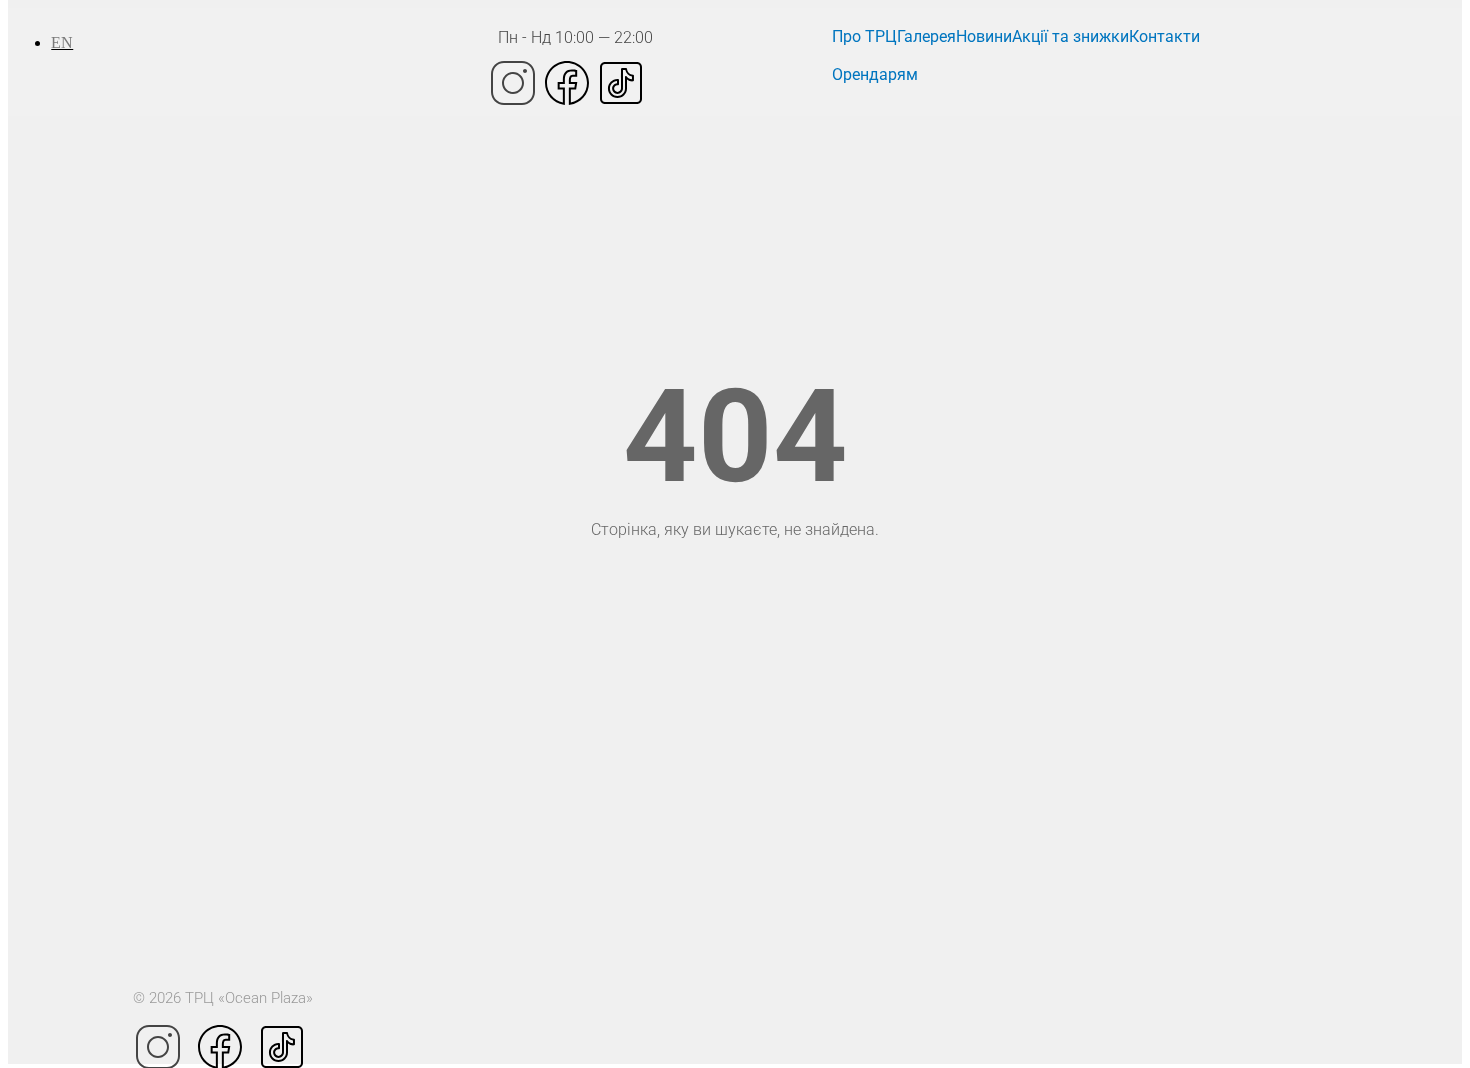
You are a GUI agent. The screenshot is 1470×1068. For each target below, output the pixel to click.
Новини (984, 36)
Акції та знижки (1070, 36)
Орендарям (875, 74)
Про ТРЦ (864, 36)
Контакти (1164, 36)
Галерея (926, 36)
